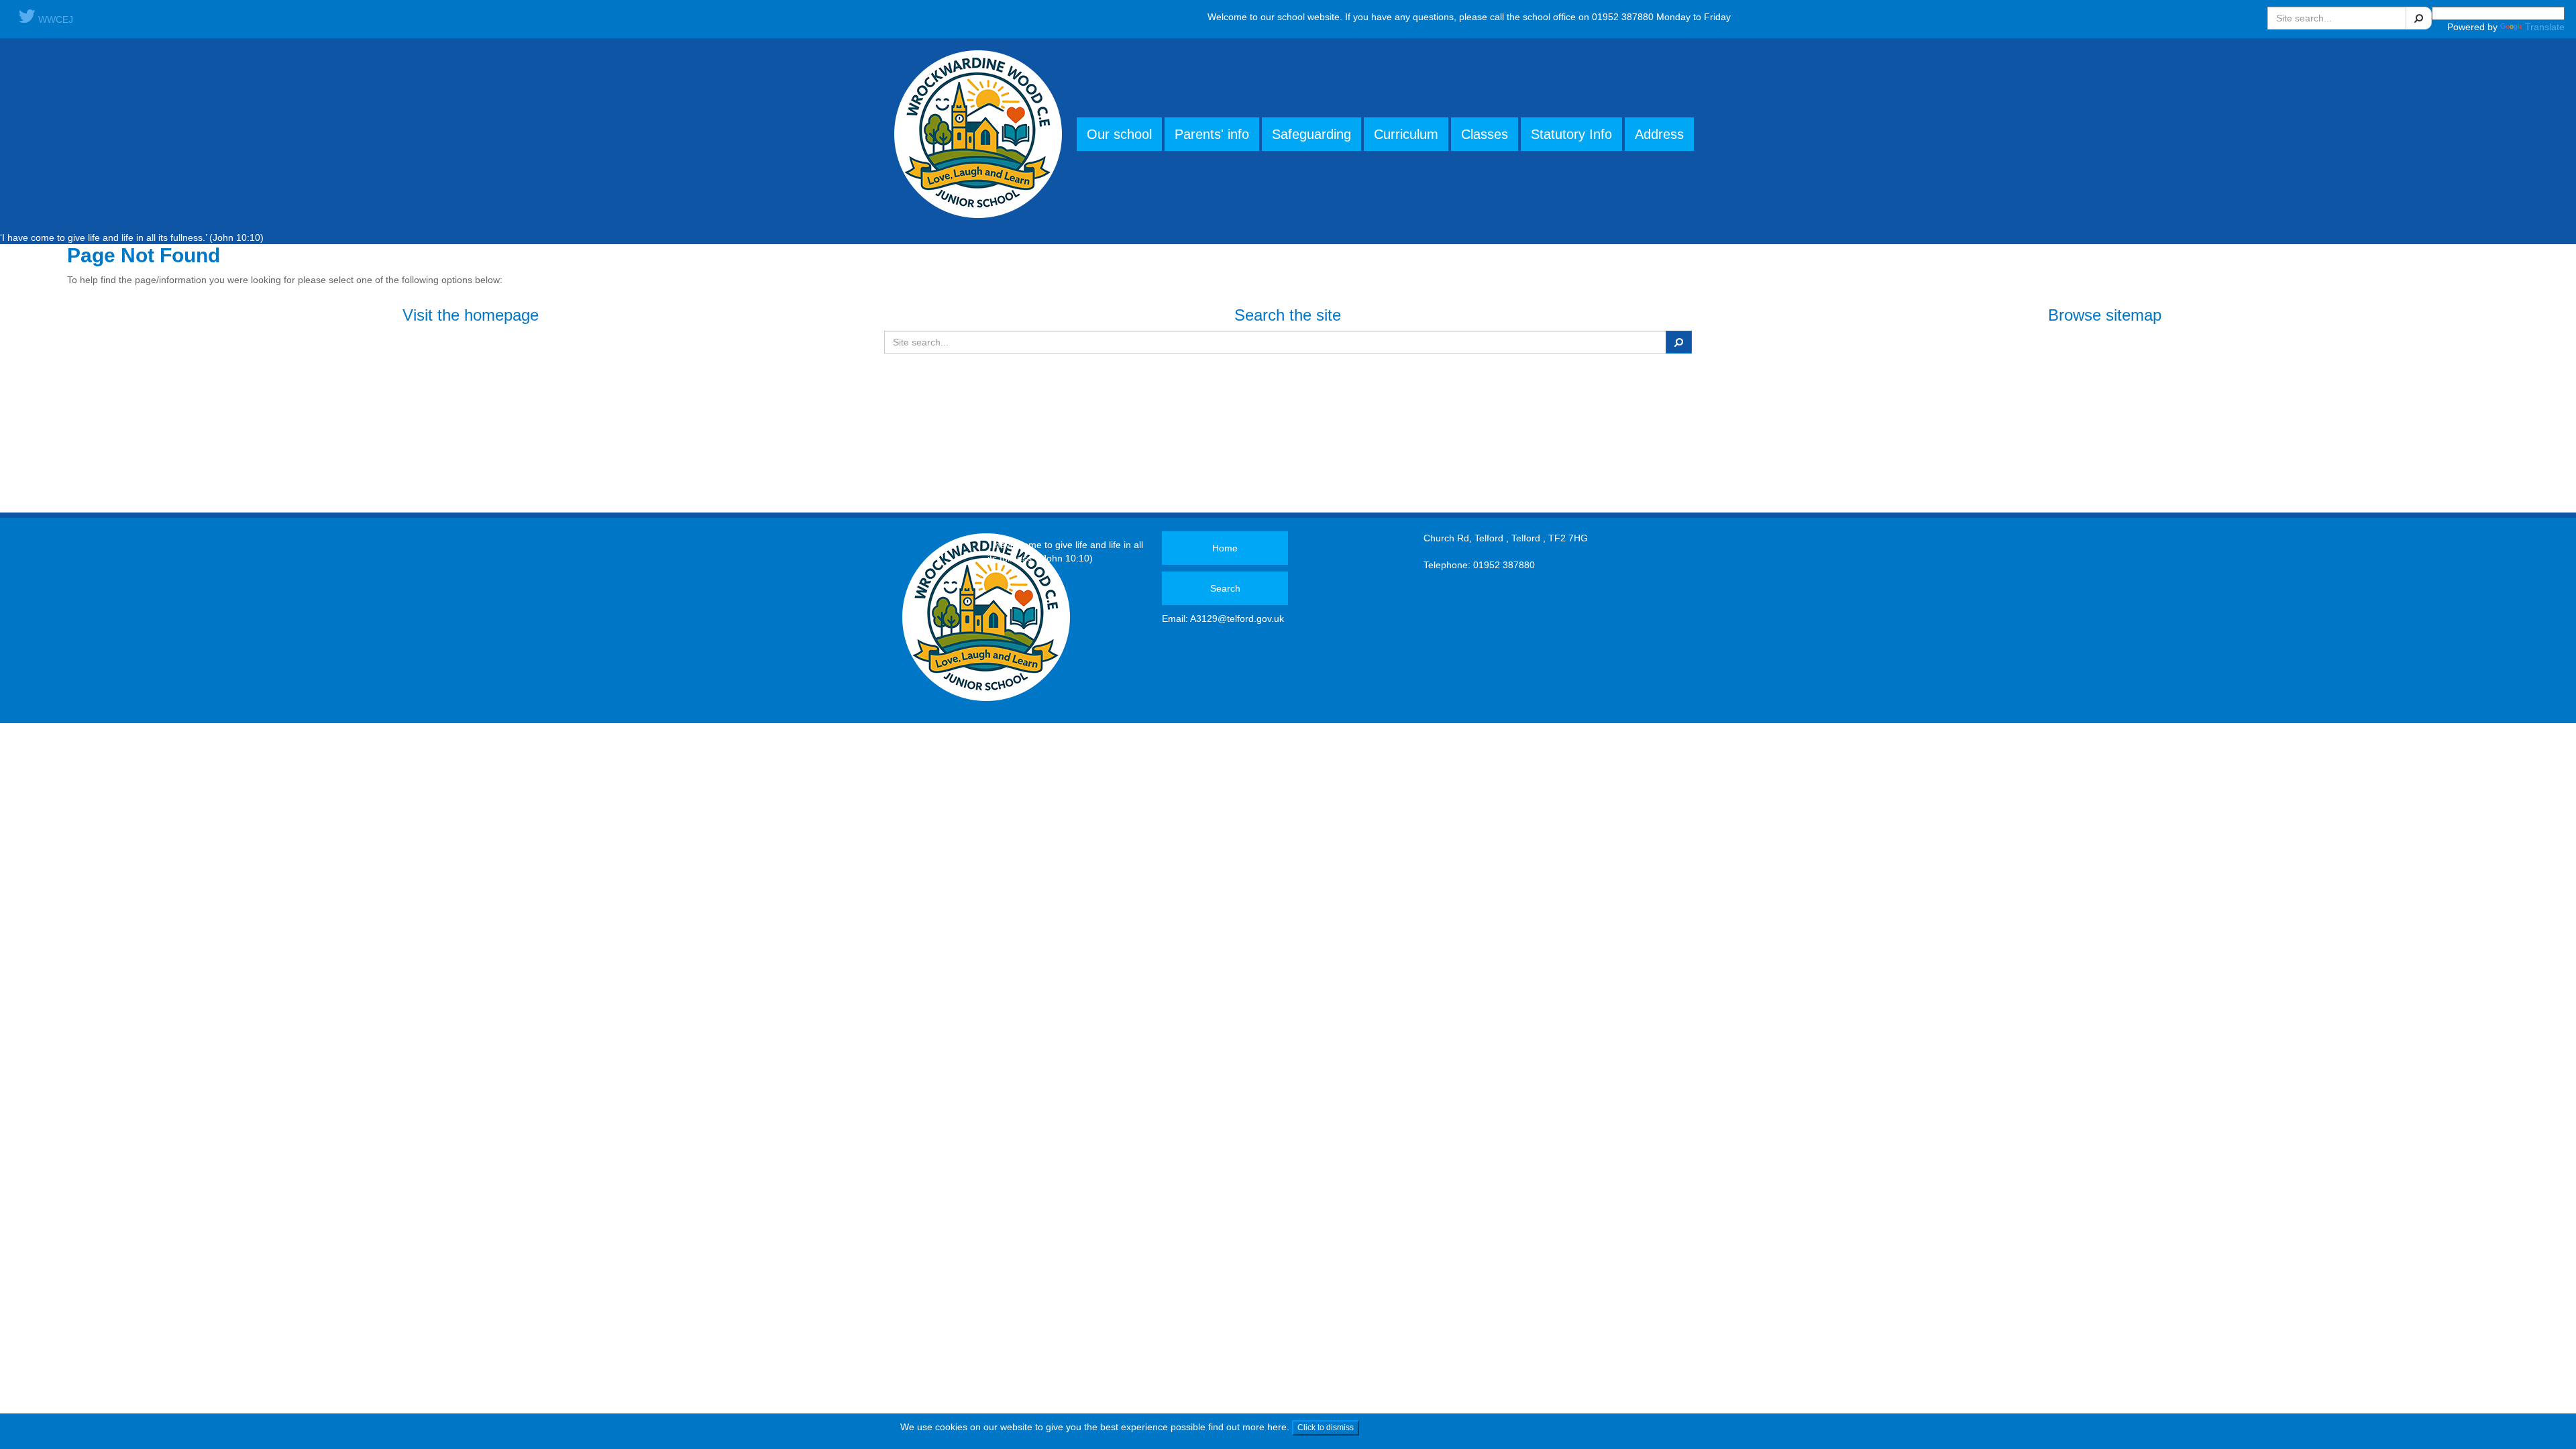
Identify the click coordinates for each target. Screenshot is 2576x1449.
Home (1225, 548)
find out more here (1247, 1427)
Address (1659, 134)
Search (1225, 588)
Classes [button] (1485, 134)
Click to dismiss (1326, 1428)
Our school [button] (1119, 134)
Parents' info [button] (1212, 134)
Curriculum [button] (1406, 134)
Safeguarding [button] (1311, 134)
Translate (2545, 27)
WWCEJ (54, 19)
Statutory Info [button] (1571, 134)
